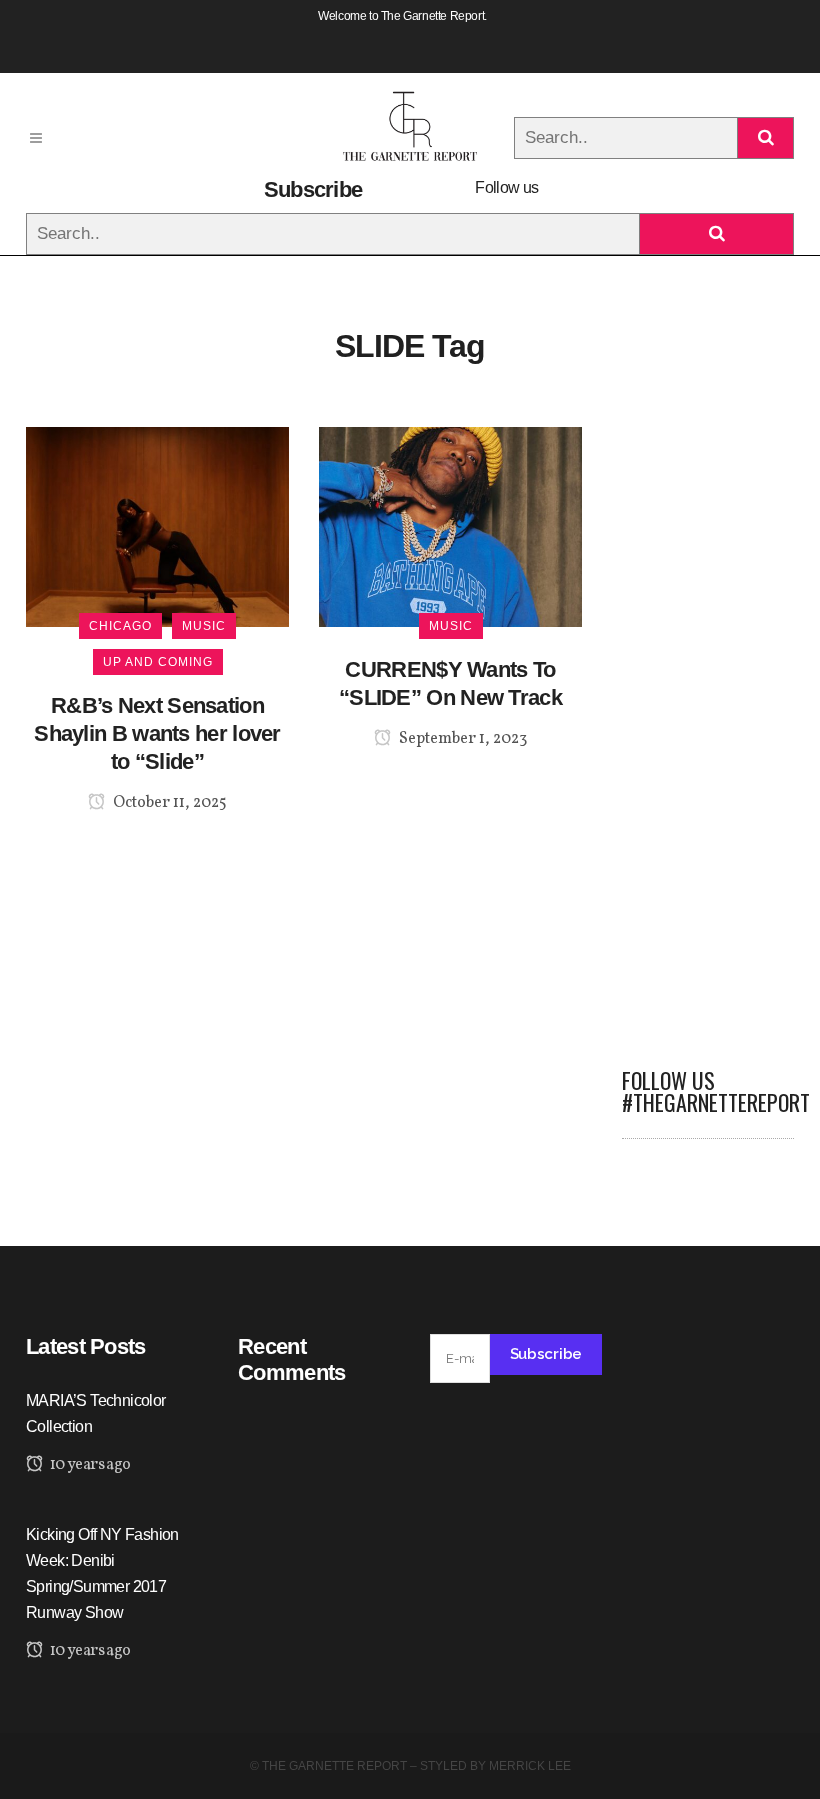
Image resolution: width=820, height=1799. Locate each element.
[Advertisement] (708, 727)
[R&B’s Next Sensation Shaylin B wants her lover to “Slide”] (157, 525)
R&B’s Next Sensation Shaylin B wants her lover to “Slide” (157, 733)
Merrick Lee (530, 1766)
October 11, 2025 (168, 803)
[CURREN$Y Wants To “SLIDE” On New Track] (450, 525)
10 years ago (88, 1465)
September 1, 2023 (461, 739)
